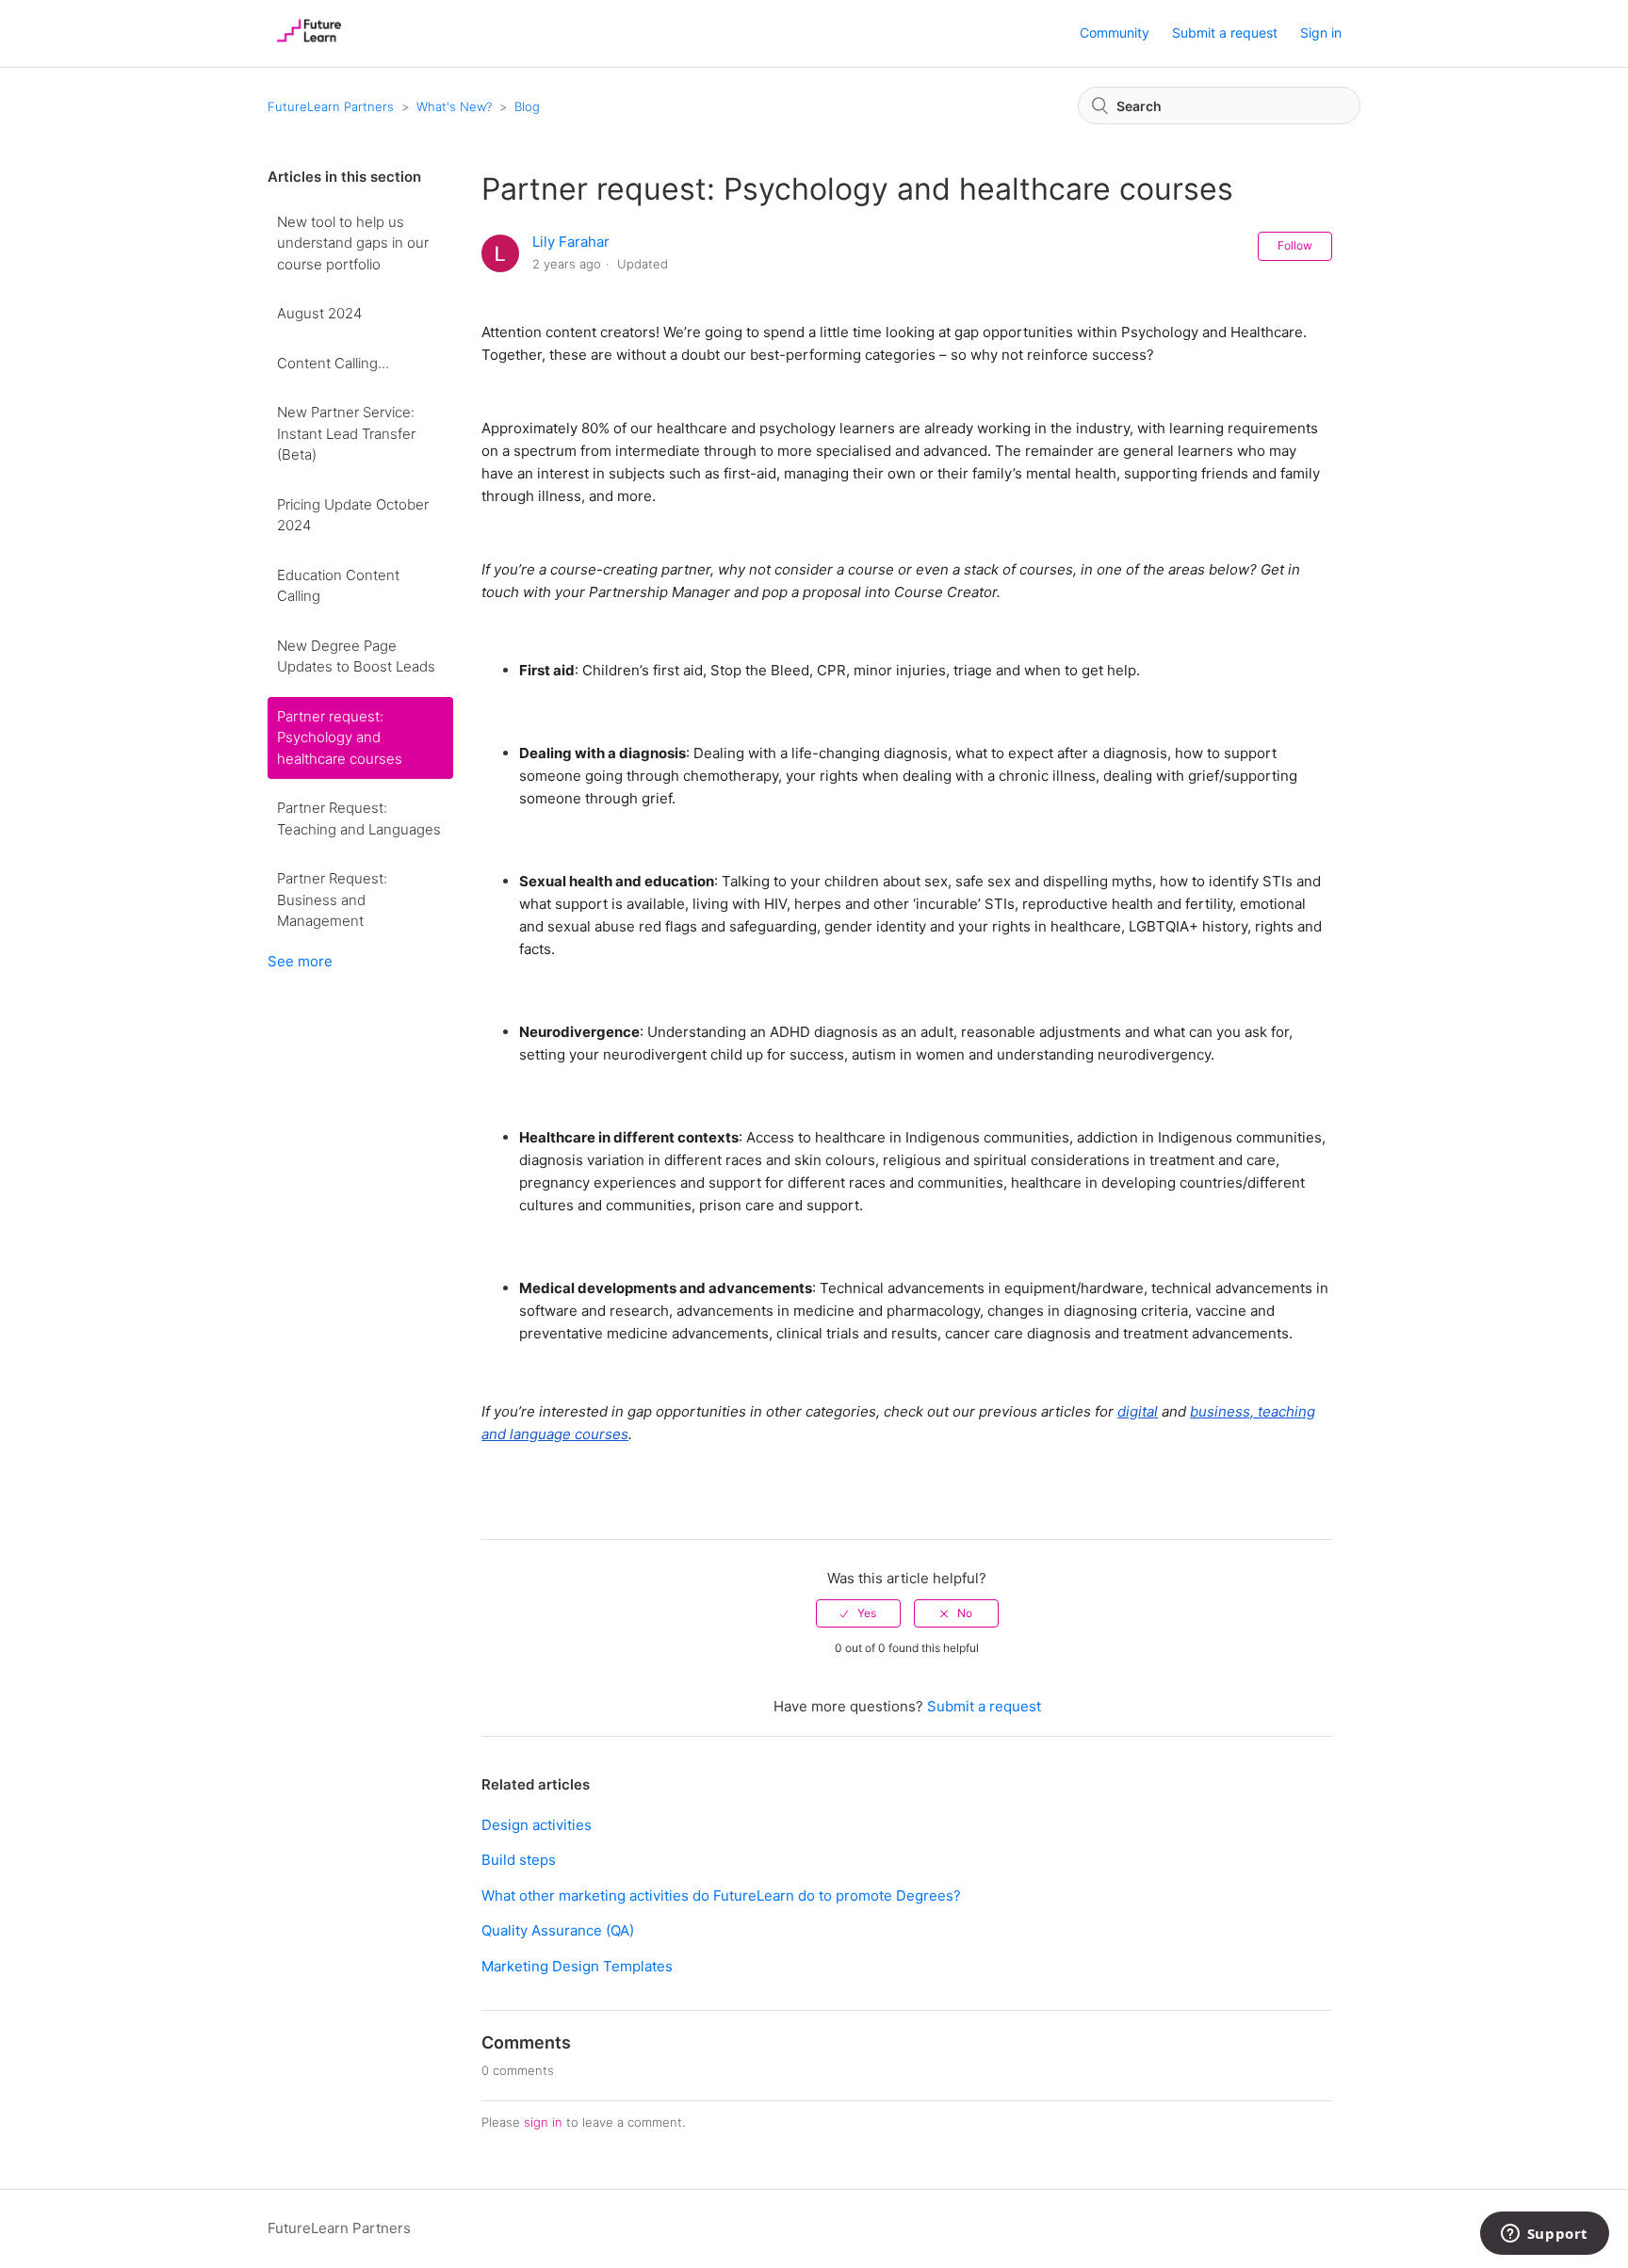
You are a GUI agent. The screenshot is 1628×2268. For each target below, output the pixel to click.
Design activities (537, 1825)
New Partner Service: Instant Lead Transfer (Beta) (346, 433)
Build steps (519, 1860)
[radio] (858, 1613)
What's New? (454, 106)
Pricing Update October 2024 (353, 515)
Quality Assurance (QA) (558, 1930)
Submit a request (1225, 32)
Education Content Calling (338, 586)
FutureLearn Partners (331, 106)
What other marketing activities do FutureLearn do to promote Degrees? (721, 1895)
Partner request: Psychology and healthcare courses (340, 737)
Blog (527, 106)
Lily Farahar (571, 242)
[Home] (309, 43)
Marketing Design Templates (577, 1966)
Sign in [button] (1321, 32)
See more (300, 961)
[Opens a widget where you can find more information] (1544, 2235)
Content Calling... (333, 363)
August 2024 (319, 313)
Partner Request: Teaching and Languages (359, 818)
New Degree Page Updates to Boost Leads (356, 656)
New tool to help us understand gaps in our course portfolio (353, 243)
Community (1115, 32)
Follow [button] (1295, 245)
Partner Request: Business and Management (332, 899)
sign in (543, 2122)
